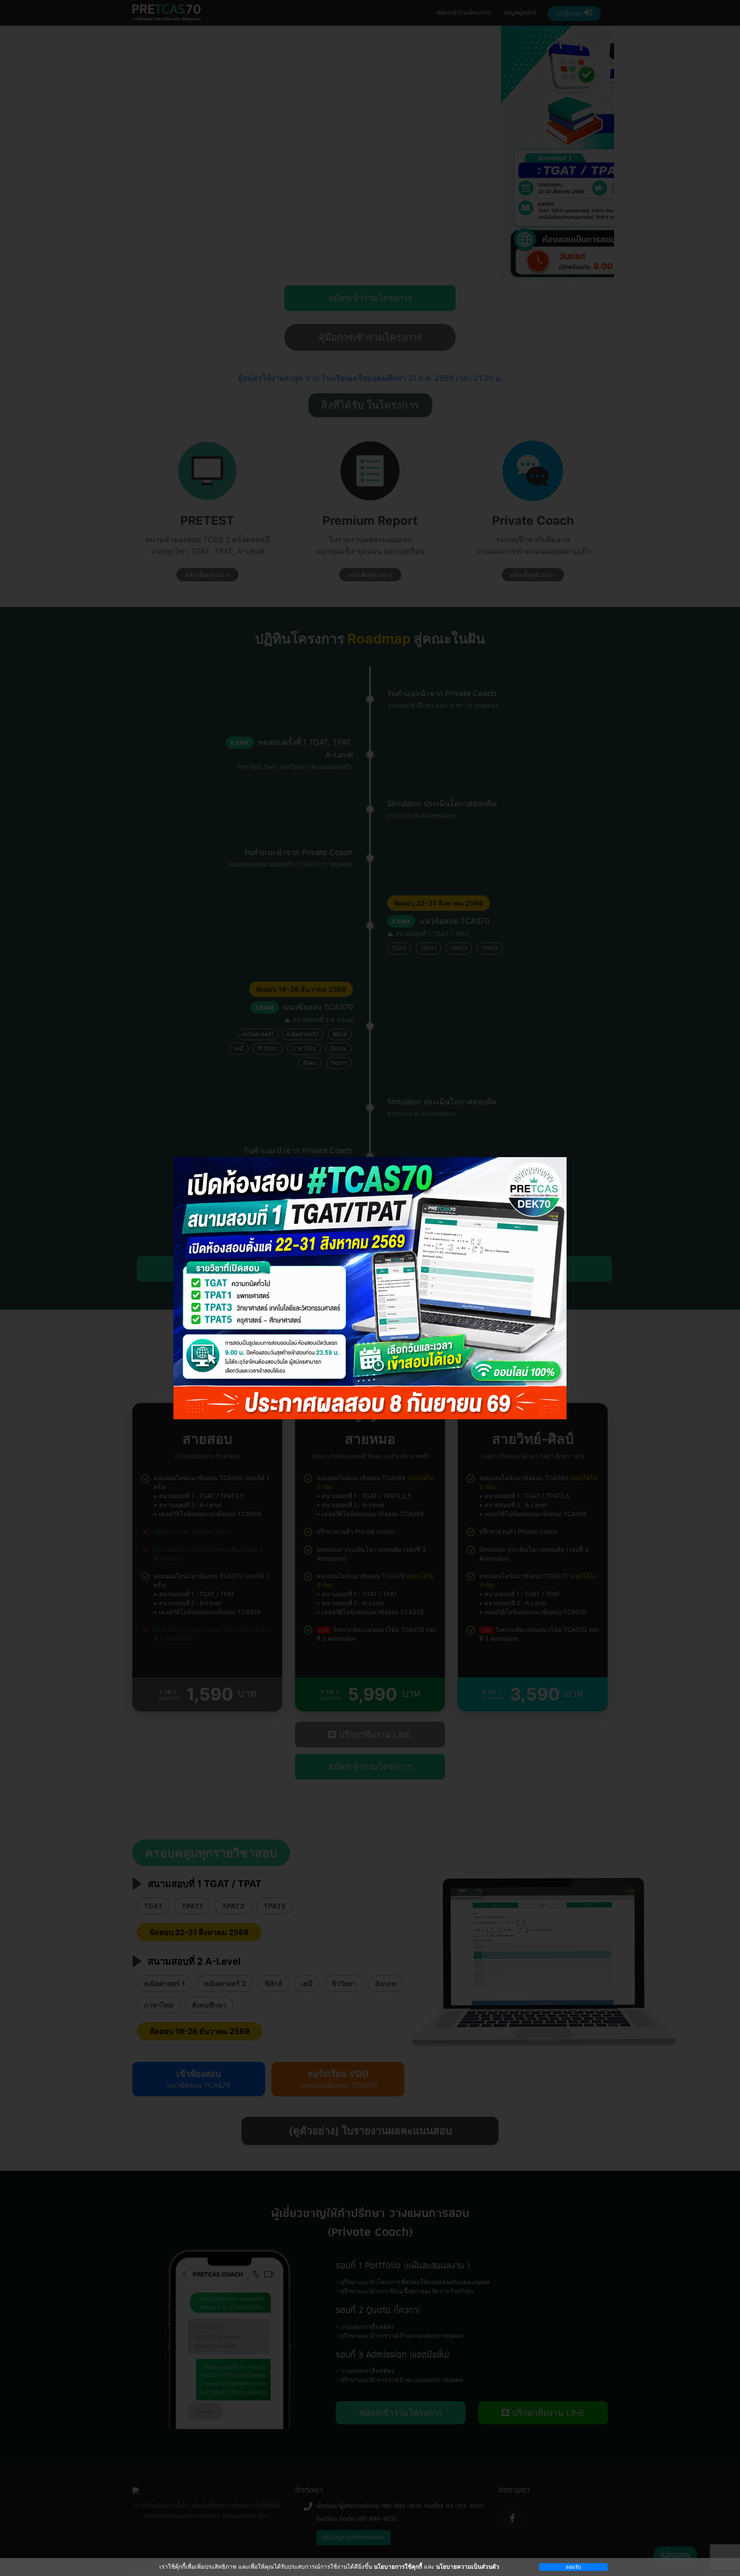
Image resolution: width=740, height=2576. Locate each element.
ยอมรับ (573, 2567)
